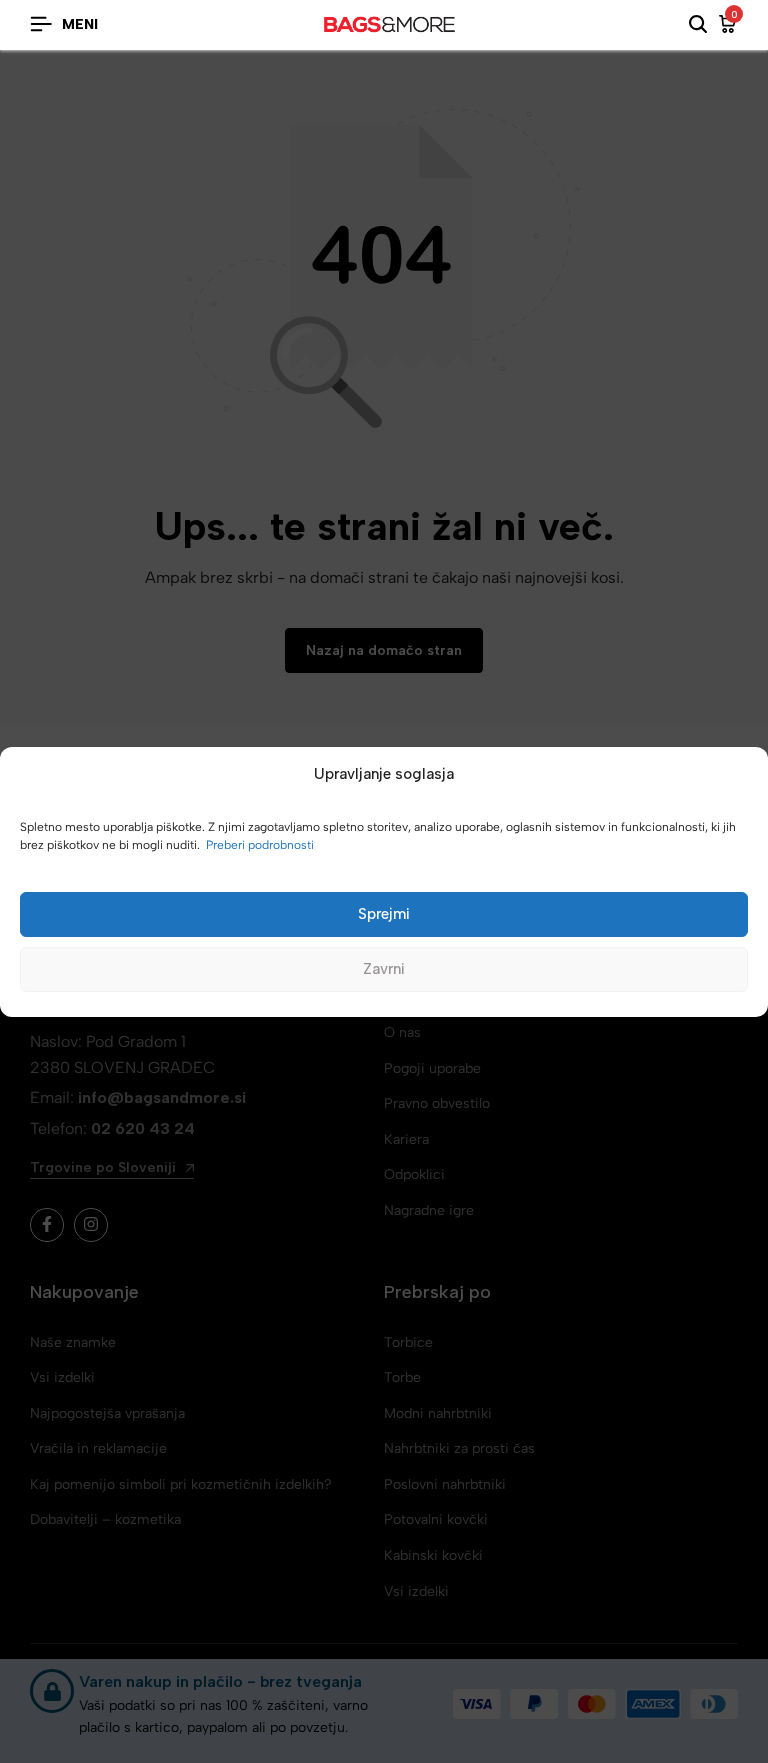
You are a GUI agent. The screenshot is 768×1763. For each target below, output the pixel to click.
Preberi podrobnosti (260, 845)
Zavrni (384, 969)
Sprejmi (384, 914)
